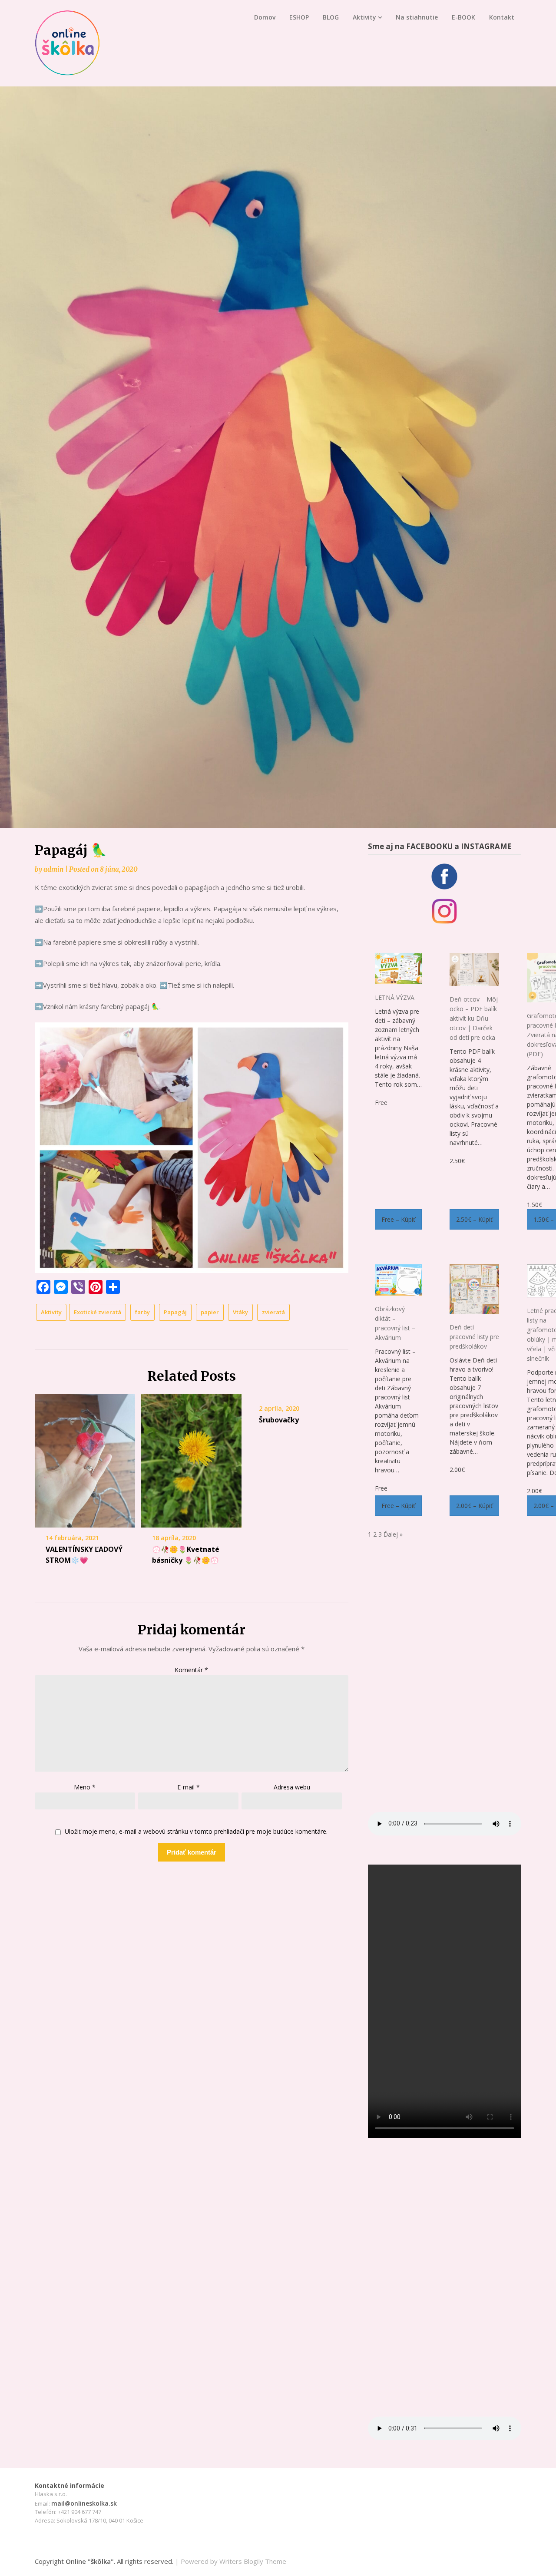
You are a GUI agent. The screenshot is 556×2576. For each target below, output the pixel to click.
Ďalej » (393, 1534)
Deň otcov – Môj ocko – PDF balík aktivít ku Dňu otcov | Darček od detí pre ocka (474, 1018)
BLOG (331, 17)
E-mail (189, 1787)
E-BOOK (463, 17)
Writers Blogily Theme (253, 2561)
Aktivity (364, 17)
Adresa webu (292, 1787)
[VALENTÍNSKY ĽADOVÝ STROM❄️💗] (85, 1461)
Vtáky (240, 1312)
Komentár (191, 1670)
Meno (85, 1787)
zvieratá (273, 1312)
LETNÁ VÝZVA (395, 997)
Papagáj (175, 1312)
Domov (265, 17)
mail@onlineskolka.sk (84, 2503)
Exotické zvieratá (98, 1312)
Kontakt (502, 17)
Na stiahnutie (417, 17)
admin (53, 869)
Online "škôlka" (90, 2561)
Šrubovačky (279, 1420)
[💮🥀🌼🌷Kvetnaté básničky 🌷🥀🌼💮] (191, 1461)
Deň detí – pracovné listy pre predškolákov (474, 1337)
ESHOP (299, 17)
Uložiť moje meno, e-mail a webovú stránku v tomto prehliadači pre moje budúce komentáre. (196, 1832)
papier (210, 1312)
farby (142, 1312)
